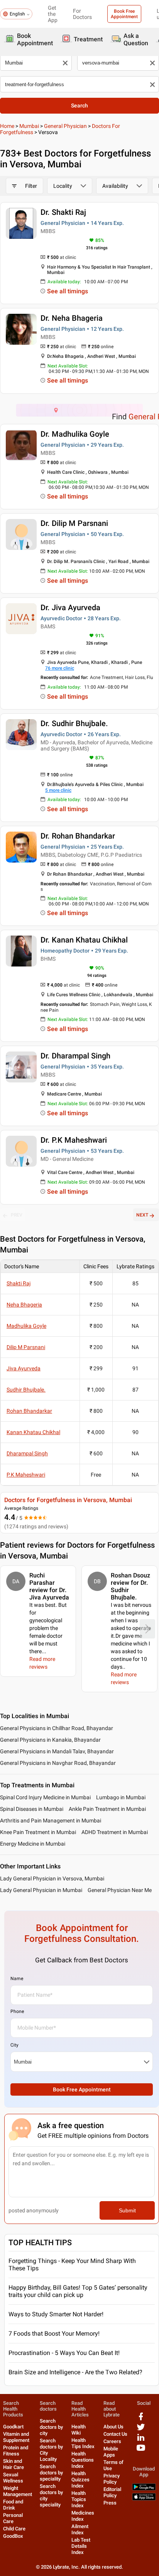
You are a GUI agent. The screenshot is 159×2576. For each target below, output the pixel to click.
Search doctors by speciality (51, 2473)
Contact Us (115, 2434)
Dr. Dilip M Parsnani (74, 523)
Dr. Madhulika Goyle (75, 434)
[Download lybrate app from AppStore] (144, 2499)
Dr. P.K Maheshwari (74, 1140)
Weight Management (18, 2491)
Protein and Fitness (16, 2451)
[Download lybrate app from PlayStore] (144, 2489)
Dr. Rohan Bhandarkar (78, 836)
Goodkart (13, 2427)
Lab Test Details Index (81, 2546)
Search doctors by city (51, 2427)
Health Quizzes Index (80, 2480)
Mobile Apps (111, 2452)
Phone (17, 2011)
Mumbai (29, 126)
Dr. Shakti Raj (63, 212)
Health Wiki (79, 2430)
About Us (113, 2427)
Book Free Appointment (124, 14)
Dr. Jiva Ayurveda (70, 607)
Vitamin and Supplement (16, 2437)
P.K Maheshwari (26, 1475)
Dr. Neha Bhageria (72, 318)
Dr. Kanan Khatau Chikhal (84, 940)
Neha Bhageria (24, 1305)
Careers (112, 2441)
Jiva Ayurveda (24, 1368)
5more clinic (58, 790)
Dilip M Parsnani (26, 1347)
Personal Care (13, 2518)
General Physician (65, 126)
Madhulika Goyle (26, 1326)
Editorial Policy (112, 2492)
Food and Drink (13, 2505)
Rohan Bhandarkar (29, 1411)
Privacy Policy (112, 2479)
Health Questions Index (83, 2460)
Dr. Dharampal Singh (75, 1056)
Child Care (14, 2529)
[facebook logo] (141, 2419)
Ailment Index (80, 2529)
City (14, 2045)
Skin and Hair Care (14, 2464)
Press (110, 2503)
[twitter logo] (141, 2430)
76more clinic (60, 668)
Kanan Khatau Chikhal (33, 1432)
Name (17, 1979)
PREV (17, 1215)
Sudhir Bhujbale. (26, 1390)
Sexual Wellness (13, 2478)
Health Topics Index (79, 2499)
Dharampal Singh (27, 1453)
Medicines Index (83, 2516)
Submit (127, 2210)
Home (7, 126)
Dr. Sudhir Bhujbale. (74, 723)
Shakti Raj (19, 1283)
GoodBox (13, 2536)
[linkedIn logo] (141, 2440)
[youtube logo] (141, 2451)
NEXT (142, 1215)
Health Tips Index (83, 2443)
